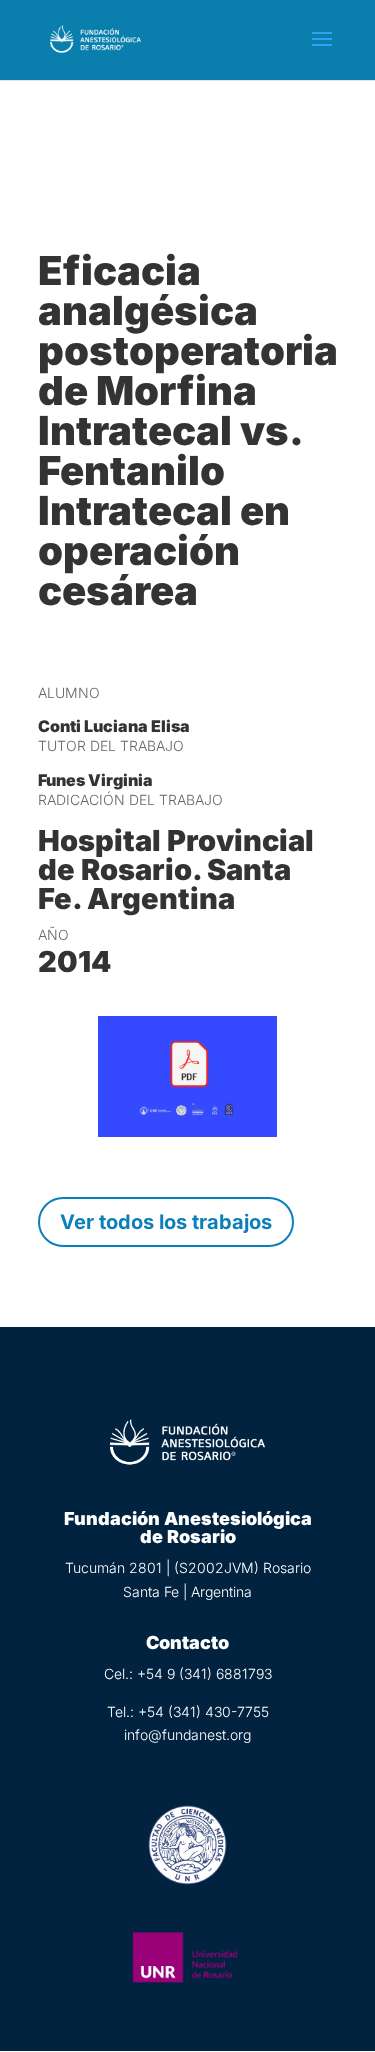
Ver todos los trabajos (166, 1222)
